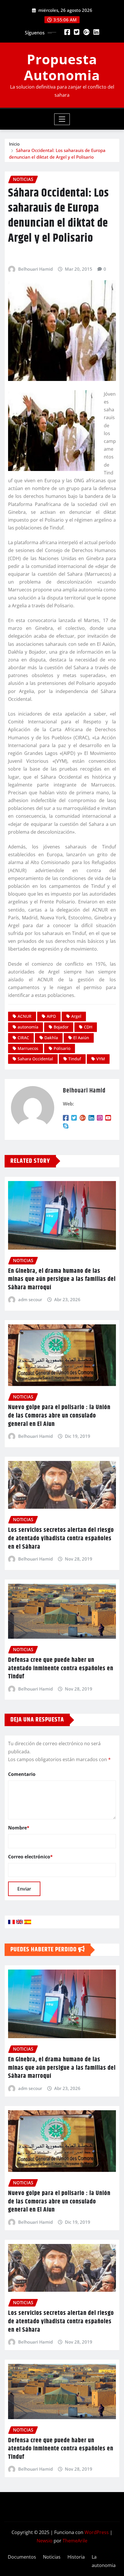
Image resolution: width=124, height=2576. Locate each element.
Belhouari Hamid (35, 269)
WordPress (97, 2532)
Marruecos (28, 1048)
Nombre (19, 1828)
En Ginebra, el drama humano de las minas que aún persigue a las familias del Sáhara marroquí (62, 1279)
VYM (101, 1059)
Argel (76, 1016)
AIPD (51, 1016)
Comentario (22, 1774)
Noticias (52, 2557)
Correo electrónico (30, 1857)
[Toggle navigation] (62, 119)
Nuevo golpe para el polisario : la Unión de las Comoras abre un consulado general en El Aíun (59, 1416)
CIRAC (23, 1038)
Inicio (14, 144)
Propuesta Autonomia (62, 67)
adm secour (30, 1299)
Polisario (62, 1048)
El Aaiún (81, 1038)
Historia (76, 2557)
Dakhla (51, 1038)
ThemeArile (75, 2541)
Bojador (61, 1027)
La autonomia (104, 2561)
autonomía (28, 1027)
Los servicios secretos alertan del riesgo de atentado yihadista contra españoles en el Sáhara (61, 1538)
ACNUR (25, 1016)
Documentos (22, 2557)
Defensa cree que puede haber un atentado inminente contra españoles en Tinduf (61, 1668)
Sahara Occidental (35, 1059)
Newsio (45, 2541)
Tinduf (75, 1059)
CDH (88, 1027)
